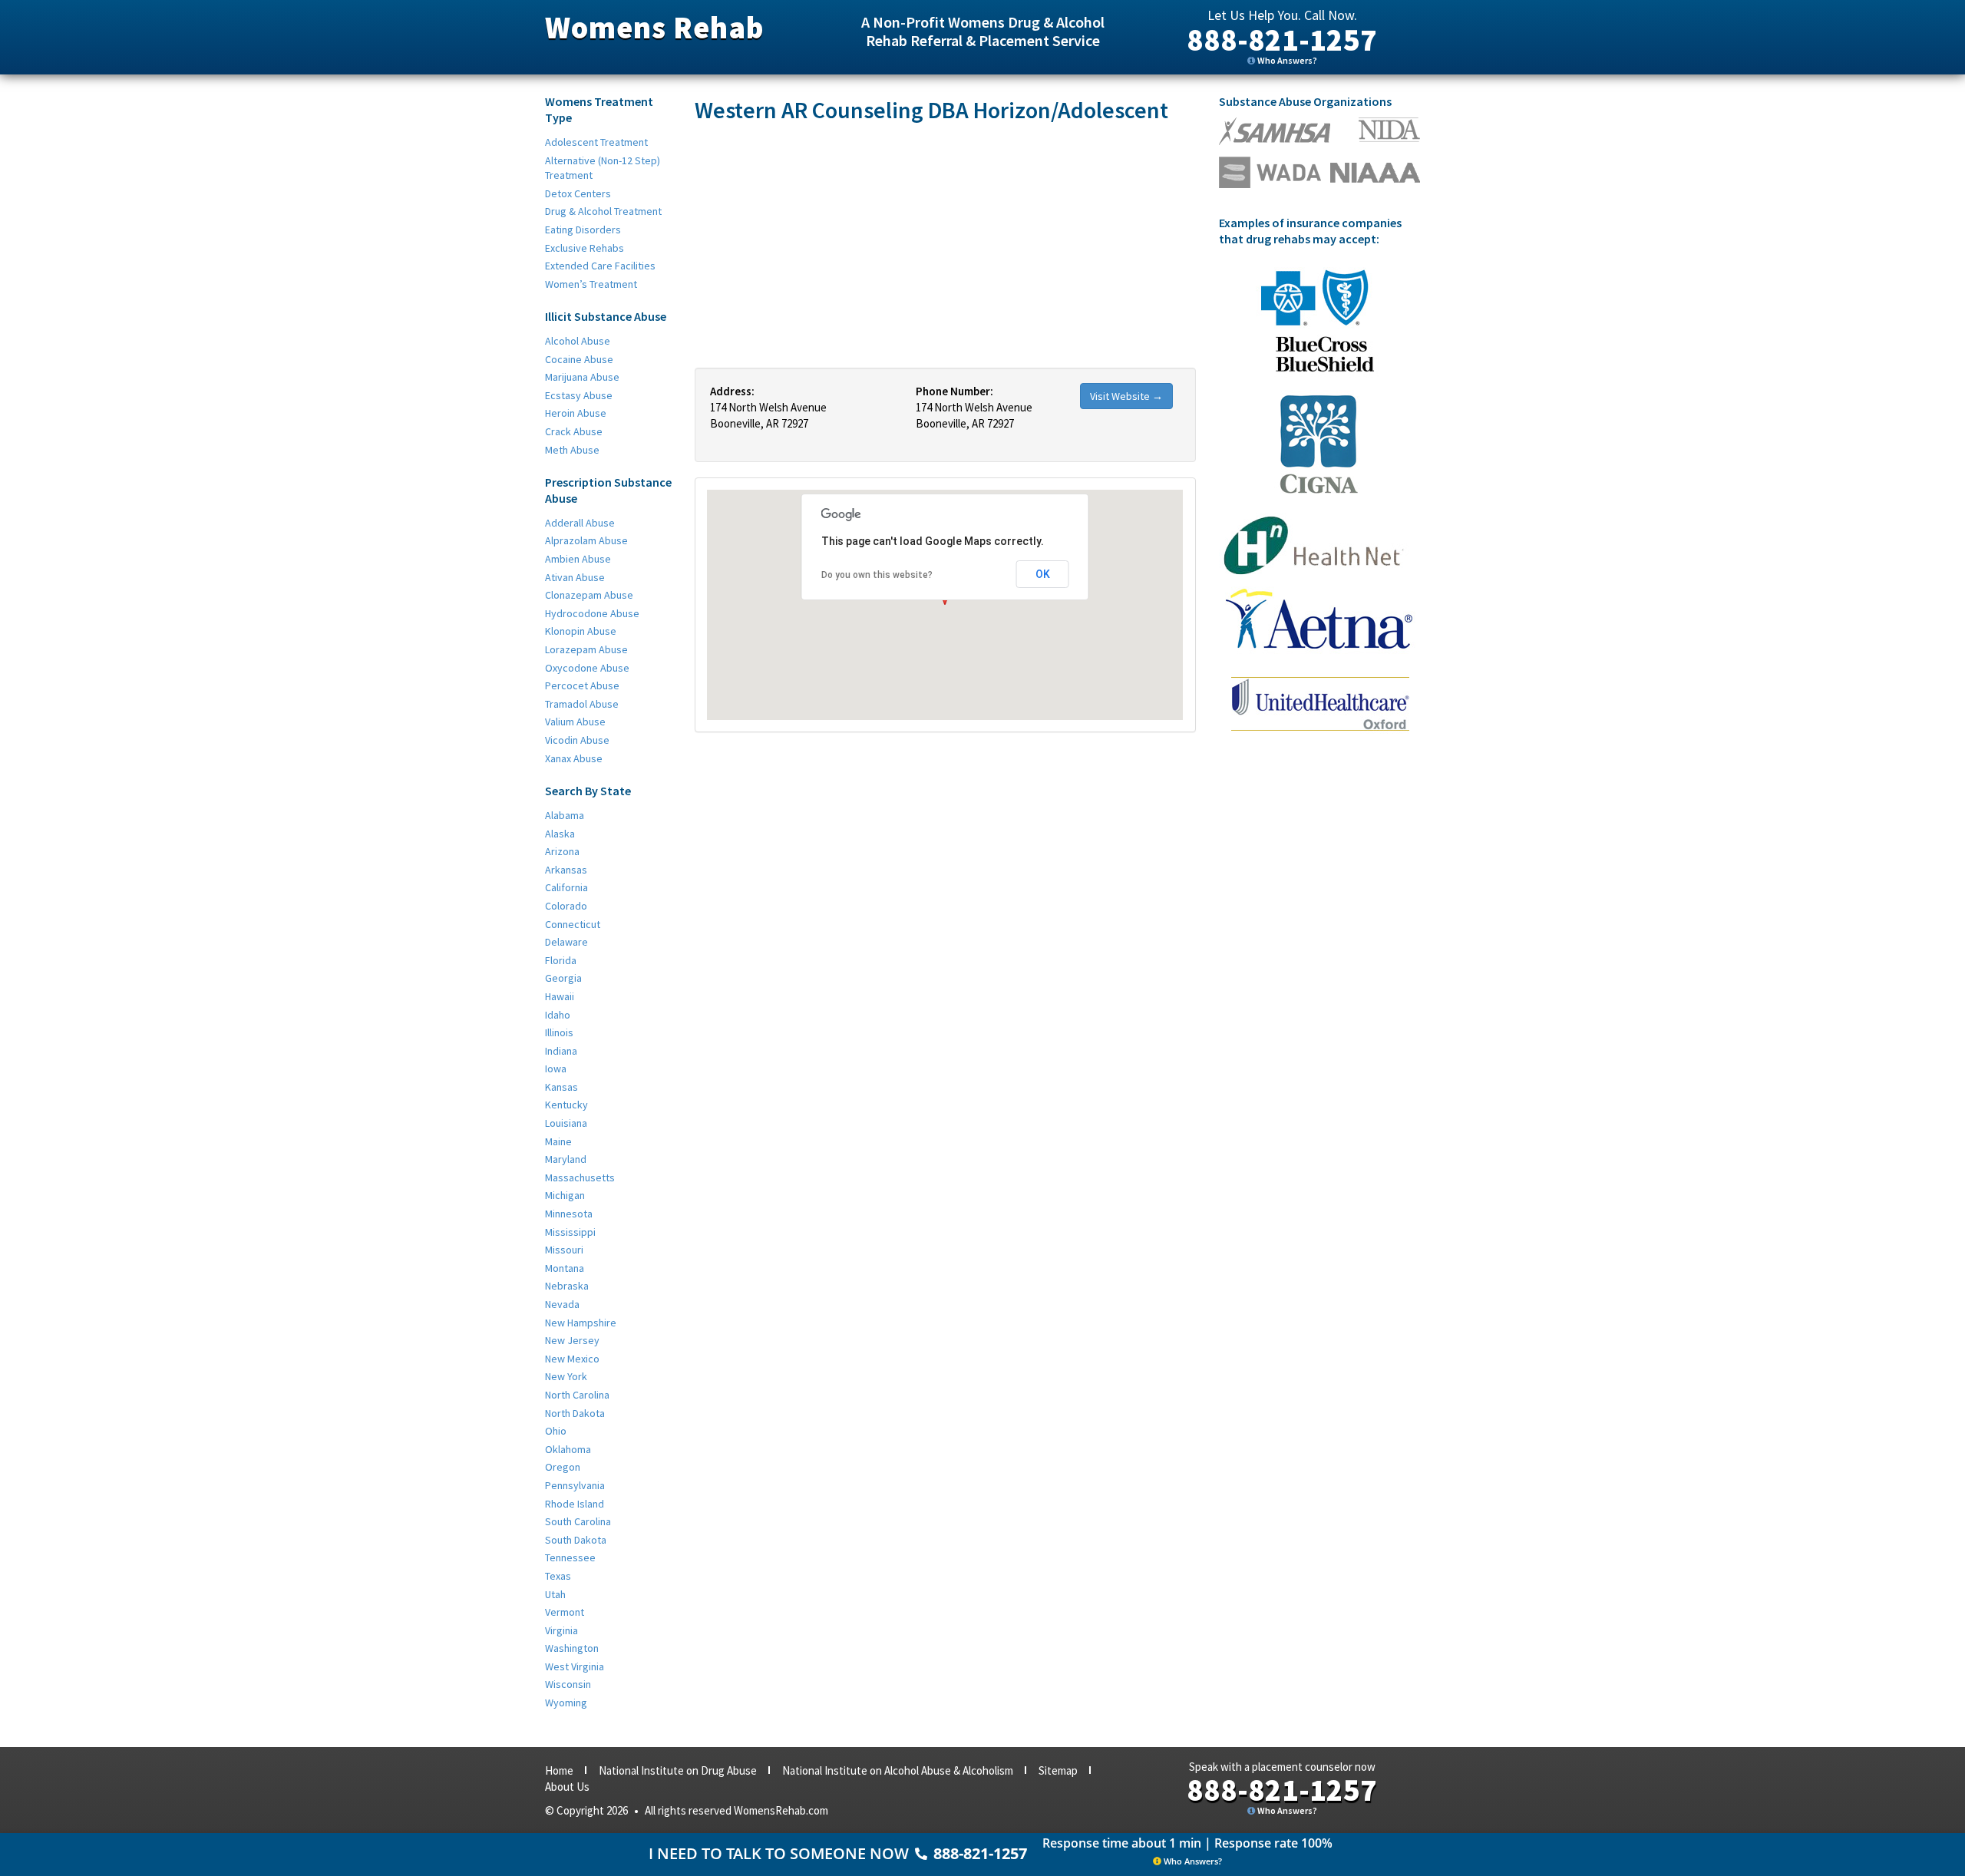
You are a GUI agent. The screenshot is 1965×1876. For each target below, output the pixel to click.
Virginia (561, 1630)
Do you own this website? (877, 575)
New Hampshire (581, 1323)
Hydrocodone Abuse (592, 613)
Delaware (566, 942)
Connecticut (573, 924)
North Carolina (577, 1395)
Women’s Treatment (591, 284)
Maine (558, 1141)
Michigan (565, 1195)
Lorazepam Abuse (586, 649)
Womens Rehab (654, 28)
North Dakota (575, 1413)
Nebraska (567, 1286)
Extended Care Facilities (600, 266)
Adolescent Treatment (596, 142)
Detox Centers (578, 193)
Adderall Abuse (580, 523)
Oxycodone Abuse (587, 668)
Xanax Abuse (574, 758)
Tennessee (570, 1557)
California (566, 887)
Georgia (563, 978)
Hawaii (560, 996)
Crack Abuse (574, 431)
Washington (572, 1648)
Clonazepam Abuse (589, 595)
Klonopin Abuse (581, 631)
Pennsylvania (575, 1485)
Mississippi (570, 1232)
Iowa (556, 1068)
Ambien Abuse (578, 559)
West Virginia (575, 1666)
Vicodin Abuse (577, 740)
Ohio (556, 1431)
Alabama (565, 815)
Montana (565, 1268)
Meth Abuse (572, 450)
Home (559, 1770)
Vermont (565, 1612)
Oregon (563, 1467)
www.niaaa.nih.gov (1375, 173)
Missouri (564, 1250)
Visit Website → (1126, 396)
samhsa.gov (1275, 131)
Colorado (566, 906)
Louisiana (566, 1123)
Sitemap (1058, 1770)
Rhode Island (575, 1504)
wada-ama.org (1389, 130)
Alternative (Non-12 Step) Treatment (603, 168)
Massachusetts (580, 1177)
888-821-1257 (1282, 40)
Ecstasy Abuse (579, 395)
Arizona (562, 851)
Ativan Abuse (575, 577)
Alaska (560, 834)
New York (566, 1376)
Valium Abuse (575, 722)
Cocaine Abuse (579, 359)
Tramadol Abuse (582, 704)
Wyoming (566, 1703)
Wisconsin (568, 1684)
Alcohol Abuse (578, 341)
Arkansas (566, 870)
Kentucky (566, 1105)
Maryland (566, 1159)
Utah (555, 1594)
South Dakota (576, 1540)
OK (1043, 574)
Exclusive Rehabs (585, 248)
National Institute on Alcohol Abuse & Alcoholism (898, 1770)
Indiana (561, 1051)
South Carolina (578, 1521)
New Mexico (572, 1359)
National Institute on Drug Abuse (678, 1770)
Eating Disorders (583, 230)
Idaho (558, 1015)
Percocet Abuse (582, 685)
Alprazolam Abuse (586, 540)
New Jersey (572, 1340)
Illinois (559, 1032)
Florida (561, 960)
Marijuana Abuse (582, 377)
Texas (558, 1576)
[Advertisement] (945, 245)
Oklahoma (568, 1449)
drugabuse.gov (1270, 172)
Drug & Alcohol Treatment (603, 211)
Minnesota (569, 1214)
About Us (567, 1787)
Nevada (562, 1304)
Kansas (561, 1087)
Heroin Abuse (576, 413)
